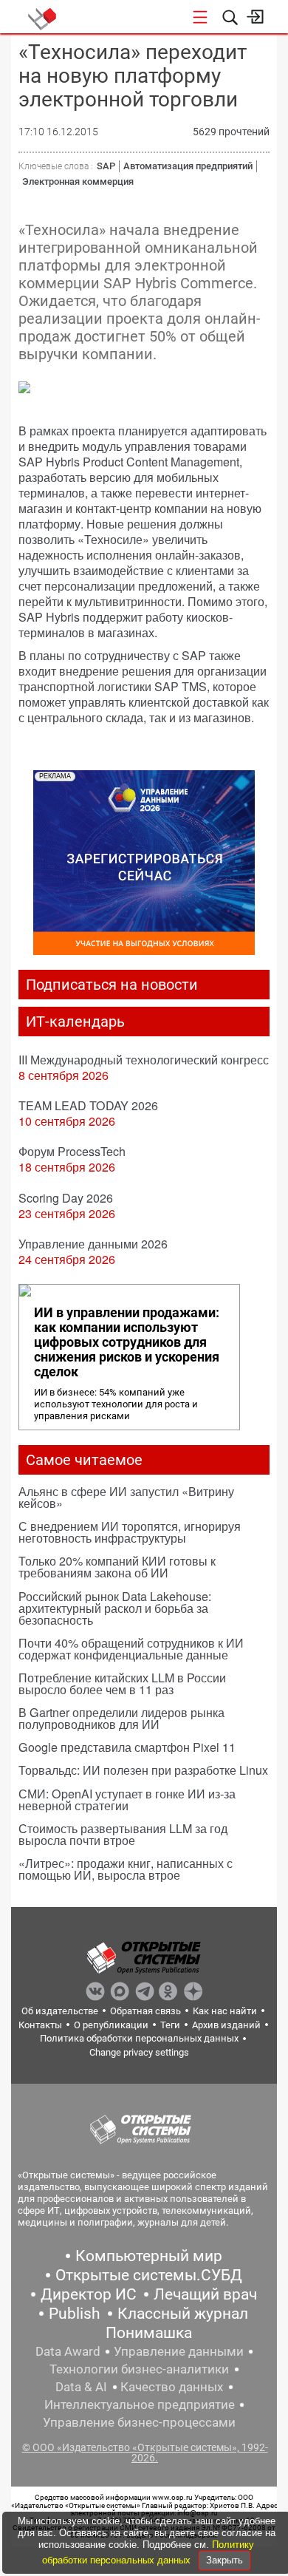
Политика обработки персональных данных (139, 2038)
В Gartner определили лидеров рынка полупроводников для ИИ (121, 1718)
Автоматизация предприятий (188, 166)
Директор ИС (89, 2294)
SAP (106, 166)
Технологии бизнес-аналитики (139, 2369)
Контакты (40, 2025)
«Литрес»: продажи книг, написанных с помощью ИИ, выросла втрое (126, 1869)
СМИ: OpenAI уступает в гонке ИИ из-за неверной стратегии (127, 1800)
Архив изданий (226, 2025)
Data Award (68, 2351)
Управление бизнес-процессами (139, 2422)
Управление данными (179, 2351)
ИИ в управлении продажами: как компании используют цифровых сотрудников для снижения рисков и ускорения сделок (127, 1342)
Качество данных (172, 2387)
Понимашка (149, 2333)
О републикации (111, 2025)
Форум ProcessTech (72, 1151)
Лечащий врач (205, 2294)
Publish (75, 2314)
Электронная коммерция (78, 181)
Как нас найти (225, 2011)
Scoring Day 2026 (66, 1198)
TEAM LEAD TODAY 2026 (88, 1105)
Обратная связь (145, 2011)
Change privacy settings (139, 2052)
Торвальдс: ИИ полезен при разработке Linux (143, 1770)
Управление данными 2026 (93, 1244)
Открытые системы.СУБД (149, 2275)
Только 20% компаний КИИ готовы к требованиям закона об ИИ (117, 1567)
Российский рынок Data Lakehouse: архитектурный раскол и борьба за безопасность (115, 1608)
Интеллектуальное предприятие (140, 2405)
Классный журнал (183, 2314)
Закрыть (224, 2560)
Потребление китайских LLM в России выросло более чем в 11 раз (122, 1683)
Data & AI (81, 2387)
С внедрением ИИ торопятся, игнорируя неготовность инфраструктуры (130, 1532)
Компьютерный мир (149, 2256)
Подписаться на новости (112, 985)
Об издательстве (60, 2011)
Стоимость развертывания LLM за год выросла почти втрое (123, 1834)
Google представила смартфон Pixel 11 (127, 1747)
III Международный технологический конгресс (144, 1060)
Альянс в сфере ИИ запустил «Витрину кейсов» (126, 1497)
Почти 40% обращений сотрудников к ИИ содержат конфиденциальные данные (131, 1649)
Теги (170, 2025)
